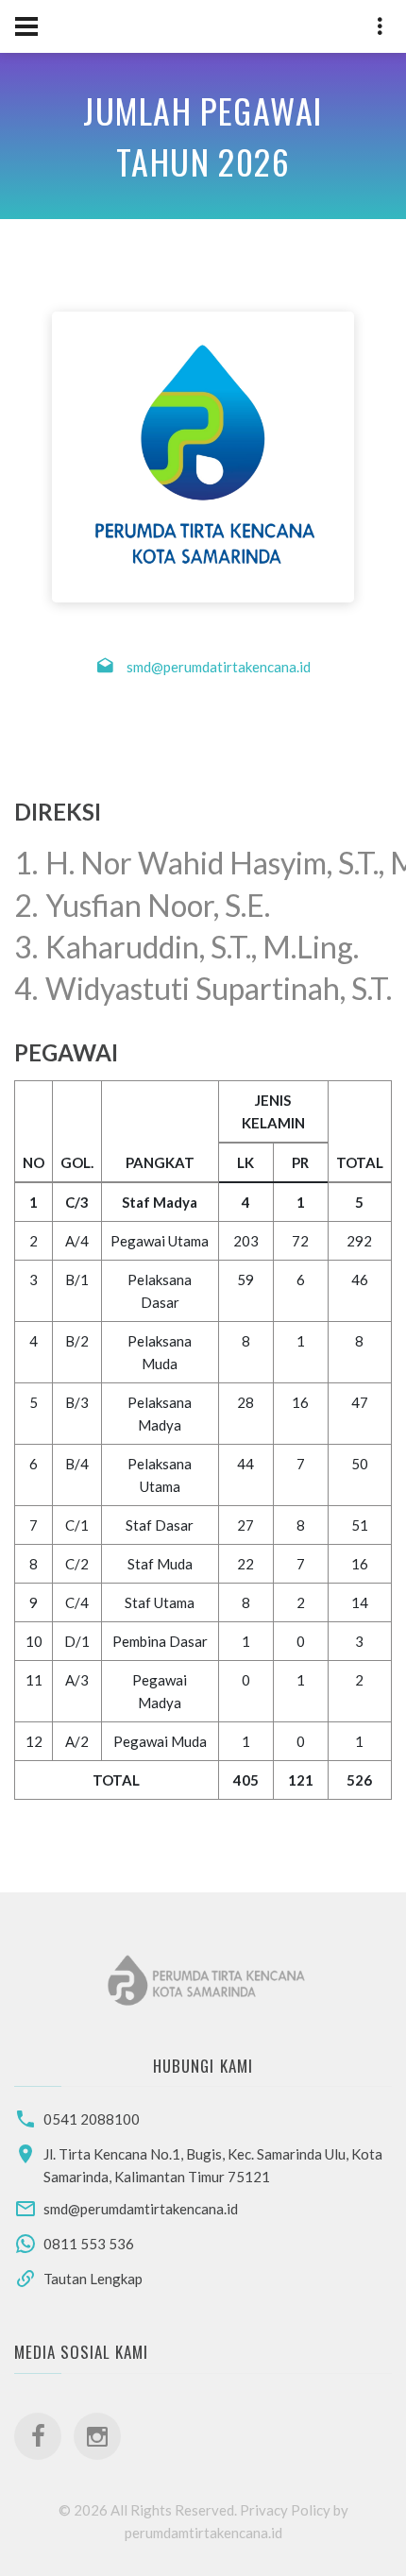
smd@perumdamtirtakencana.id (141, 2209)
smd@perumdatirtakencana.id (219, 667)
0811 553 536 (89, 2244)
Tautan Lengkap (93, 2279)
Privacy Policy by (294, 2510)
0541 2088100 (92, 2119)
